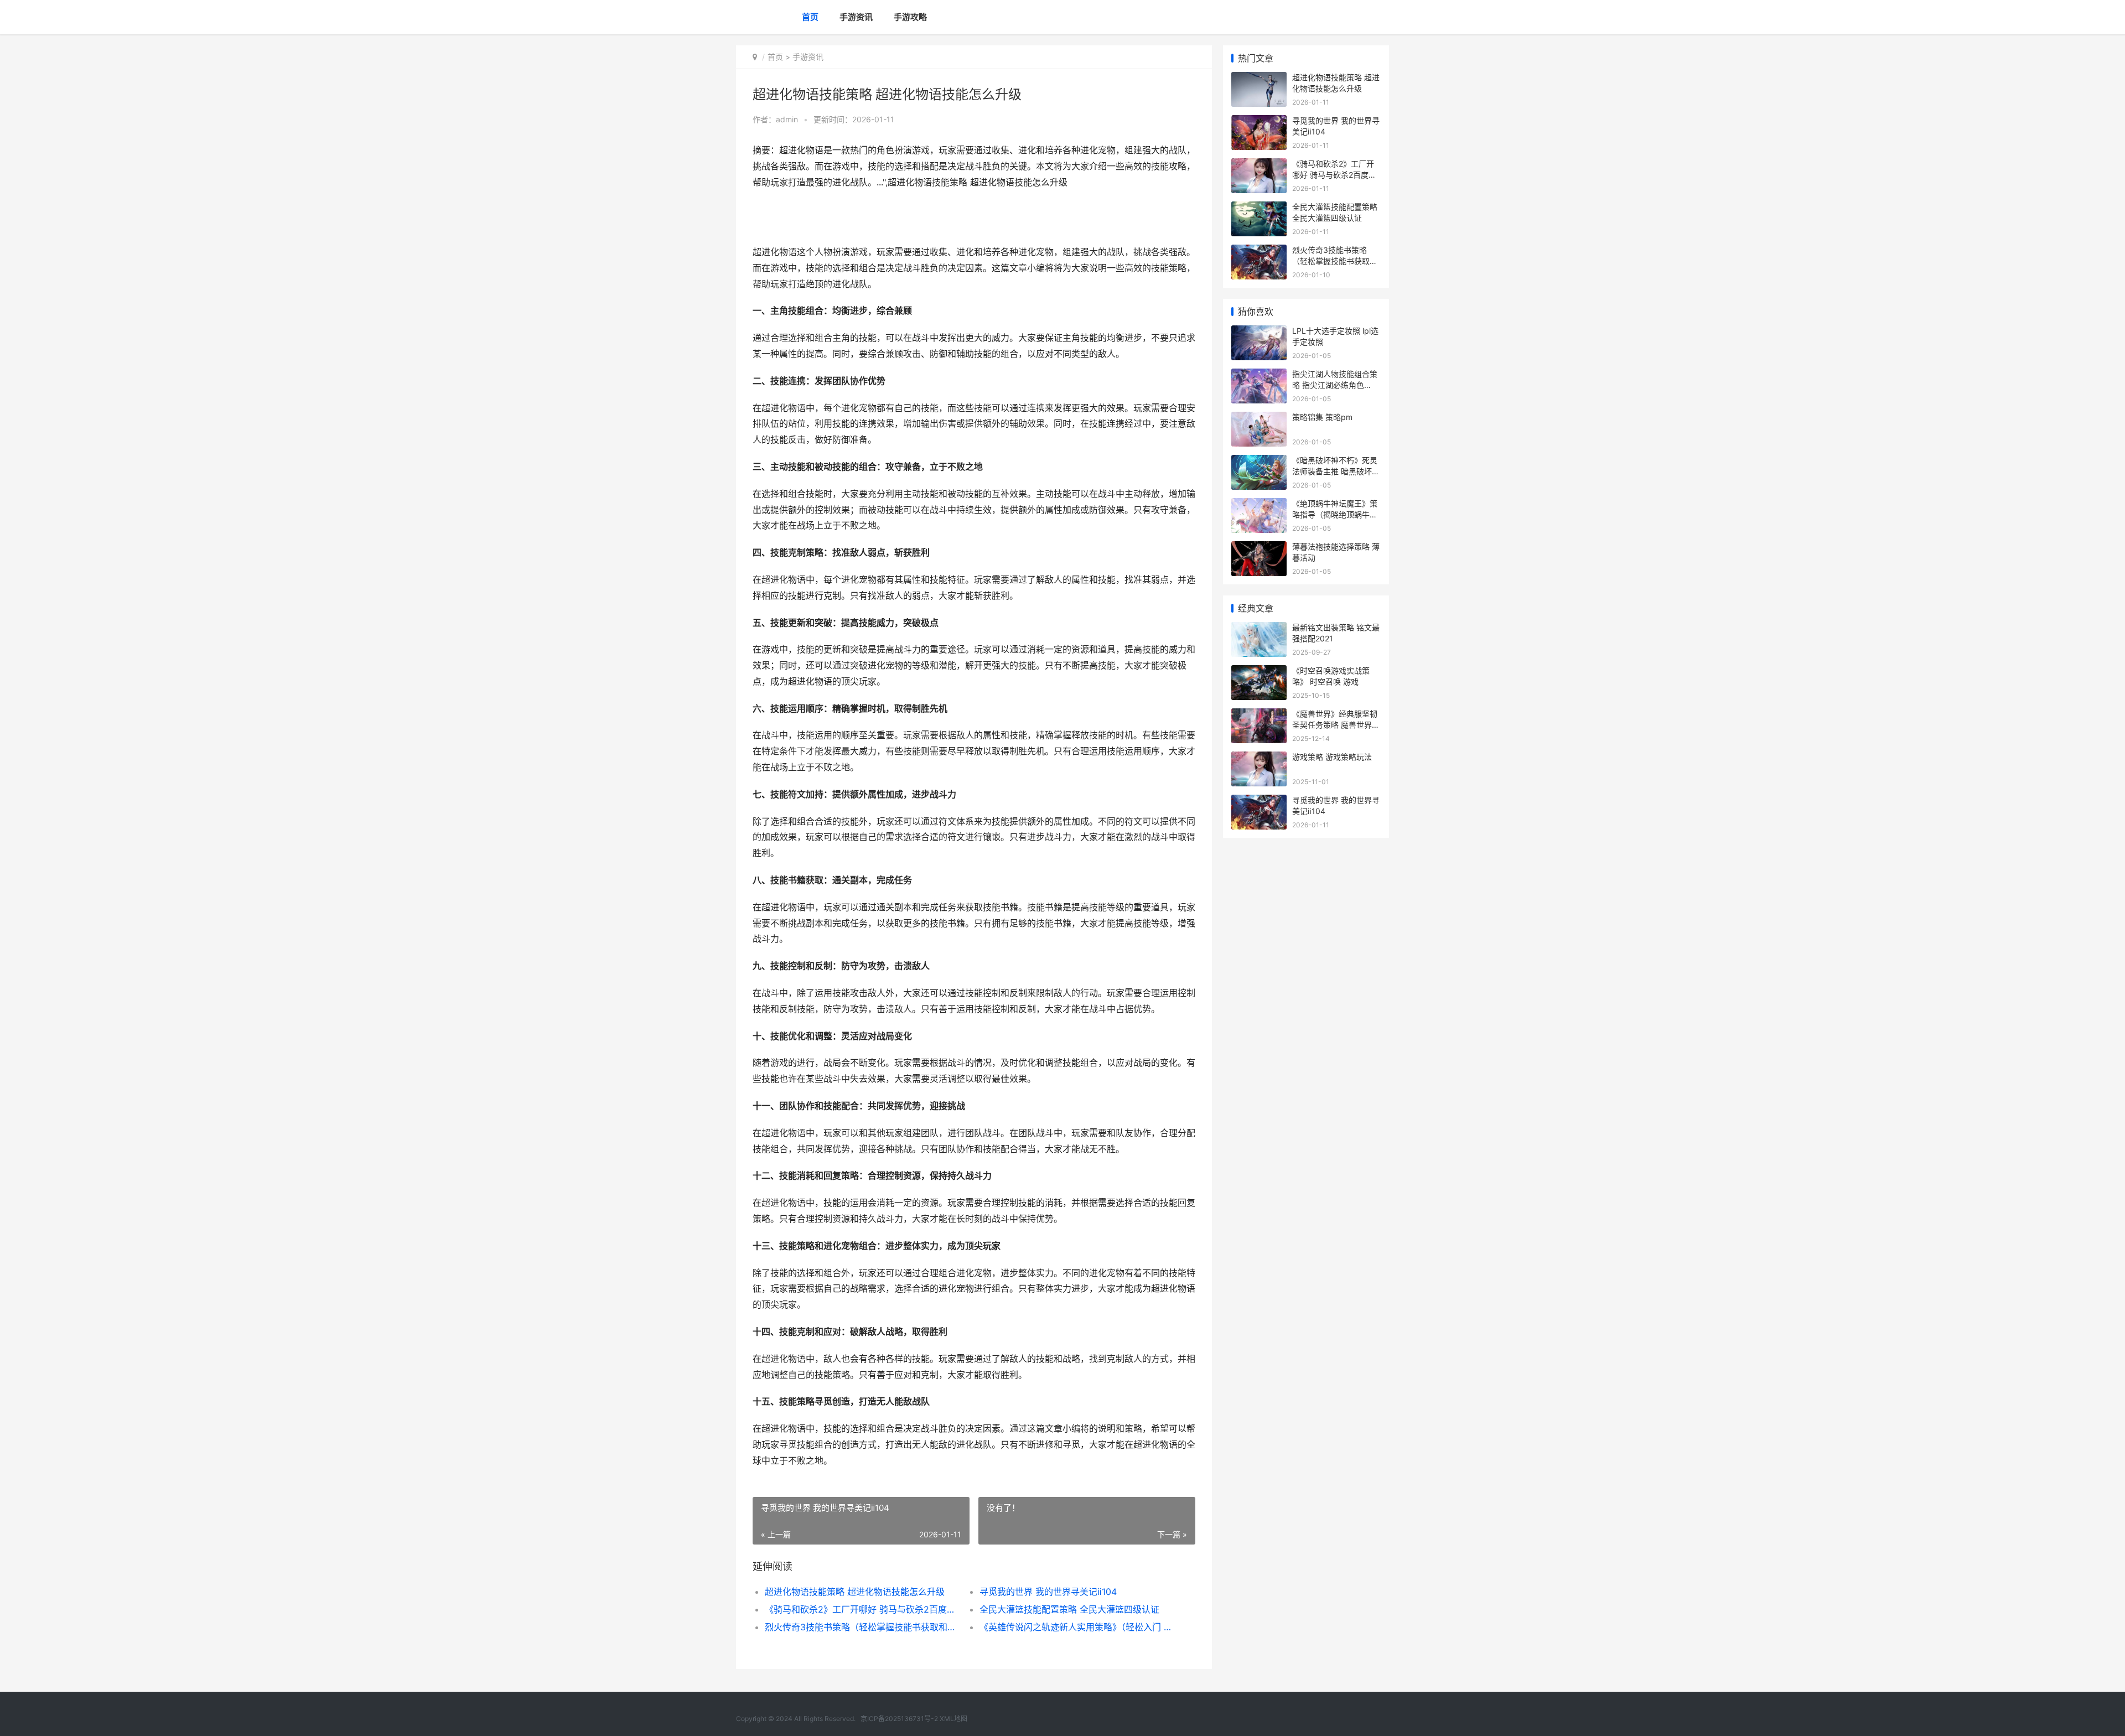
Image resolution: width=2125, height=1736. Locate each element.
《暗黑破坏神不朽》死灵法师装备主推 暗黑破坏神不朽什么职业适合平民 (1336, 471)
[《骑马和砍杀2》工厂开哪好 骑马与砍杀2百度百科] (1259, 165)
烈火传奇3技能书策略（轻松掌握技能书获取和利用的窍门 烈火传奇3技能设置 (861, 1627)
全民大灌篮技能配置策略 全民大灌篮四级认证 (1069, 1609)
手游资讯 (856, 17)
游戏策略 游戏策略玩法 (1332, 757)
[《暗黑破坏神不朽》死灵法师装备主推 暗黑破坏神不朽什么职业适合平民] (1259, 462)
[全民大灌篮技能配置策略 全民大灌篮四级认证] (1259, 208)
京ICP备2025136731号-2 (899, 1719)
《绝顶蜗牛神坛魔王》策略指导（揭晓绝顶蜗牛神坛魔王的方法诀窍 (1335, 514)
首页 (810, 17)
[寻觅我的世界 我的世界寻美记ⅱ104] (1259, 122)
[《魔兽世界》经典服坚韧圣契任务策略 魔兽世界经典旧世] (1259, 715)
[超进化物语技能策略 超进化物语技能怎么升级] (1259, 79)
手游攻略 (910, 17)
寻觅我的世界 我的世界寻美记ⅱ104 (1048, 1592)
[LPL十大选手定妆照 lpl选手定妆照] (1259, 332)
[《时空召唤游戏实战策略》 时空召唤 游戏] (1259, 672)
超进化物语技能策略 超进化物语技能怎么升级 (855, 1592)
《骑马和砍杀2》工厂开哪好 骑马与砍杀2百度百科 (861, 1609)
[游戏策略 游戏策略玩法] (1259, 758)
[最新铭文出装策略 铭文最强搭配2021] (1259, 629)
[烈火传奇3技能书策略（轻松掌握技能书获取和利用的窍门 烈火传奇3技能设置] (1259, 252)
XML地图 (953, 1719)
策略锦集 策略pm (1322, 417)
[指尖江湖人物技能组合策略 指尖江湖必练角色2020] (1259, 375)
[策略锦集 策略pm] (1259, 419)
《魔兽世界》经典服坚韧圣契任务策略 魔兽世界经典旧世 (1336, 724)
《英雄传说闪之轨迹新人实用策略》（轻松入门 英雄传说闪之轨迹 (1076, 1627)
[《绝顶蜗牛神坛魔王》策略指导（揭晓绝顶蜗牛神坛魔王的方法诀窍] (1259, 505)
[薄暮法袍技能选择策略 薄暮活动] (1259, 548)
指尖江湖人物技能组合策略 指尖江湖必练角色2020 (1335, 385)
